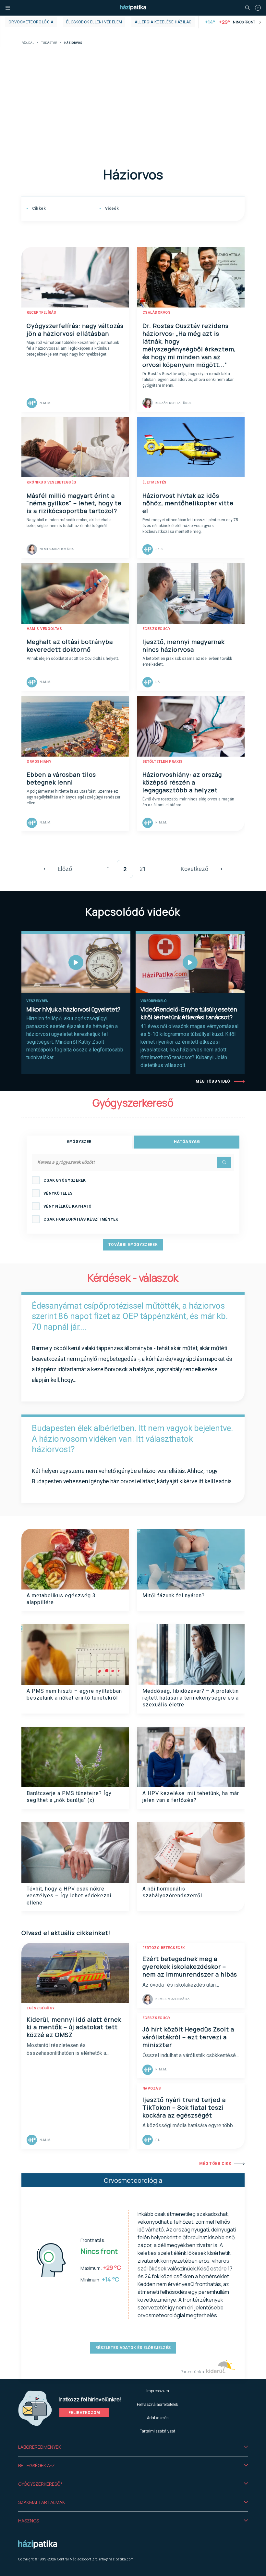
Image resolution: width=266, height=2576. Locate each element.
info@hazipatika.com (116, 2559)
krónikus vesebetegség (51, 482)
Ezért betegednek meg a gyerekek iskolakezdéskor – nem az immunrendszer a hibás (190, 1967)
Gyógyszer (79, 1142)
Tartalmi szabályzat (157, 2431)
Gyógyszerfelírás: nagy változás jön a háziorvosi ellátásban (75, 330)
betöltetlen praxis (163, 762)
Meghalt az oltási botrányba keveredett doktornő (70, 646)
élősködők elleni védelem (94, 22)
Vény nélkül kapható (68, 1206)
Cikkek (38, 208)
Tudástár (49, 43)
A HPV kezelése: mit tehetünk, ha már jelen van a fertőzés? (191, 1797)
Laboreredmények (40, 2447)
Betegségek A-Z (36, 2465)
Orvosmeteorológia (31, 22)
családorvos (157, 313)
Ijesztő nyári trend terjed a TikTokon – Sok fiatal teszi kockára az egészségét (184, 2107)
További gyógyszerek (133, 1245)
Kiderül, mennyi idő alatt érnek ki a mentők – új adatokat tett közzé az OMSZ (74, 2027)
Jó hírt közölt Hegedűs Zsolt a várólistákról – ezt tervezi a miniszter (188, 2037)
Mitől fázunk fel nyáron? (174, 1596)
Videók (111, 208)
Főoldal (28, 43)
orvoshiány (39, 762)
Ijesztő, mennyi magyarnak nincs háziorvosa (183, 646)
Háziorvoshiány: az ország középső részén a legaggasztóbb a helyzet (182, 782)
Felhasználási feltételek (157, 2404)
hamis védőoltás (44, 629)
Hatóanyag (187, 1142)
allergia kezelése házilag (163, 22)
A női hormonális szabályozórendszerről (172, 1892)
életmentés (155, 482)
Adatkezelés (158, 2418)
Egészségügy (157, 629)
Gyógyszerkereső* (40, 2484)
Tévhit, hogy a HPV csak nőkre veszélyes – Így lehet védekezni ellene (69, 1896)
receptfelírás (42, 313)
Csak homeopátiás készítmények (81, 1219)
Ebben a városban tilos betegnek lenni (61, 778)
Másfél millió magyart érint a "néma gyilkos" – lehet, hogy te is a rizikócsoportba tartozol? (74, 503)
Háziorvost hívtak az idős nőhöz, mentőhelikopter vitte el (188, 503)
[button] (133, 2447)
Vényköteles (58, 1193)
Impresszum (158, 2391)
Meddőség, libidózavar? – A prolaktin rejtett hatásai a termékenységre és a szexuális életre (191, 1698)
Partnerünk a (193, 2372)
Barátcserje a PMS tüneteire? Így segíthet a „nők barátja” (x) (69, 1797)
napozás (152, 2088)
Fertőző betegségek (164, 1948)
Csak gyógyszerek (65, 1180)
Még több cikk (215, 2164)
